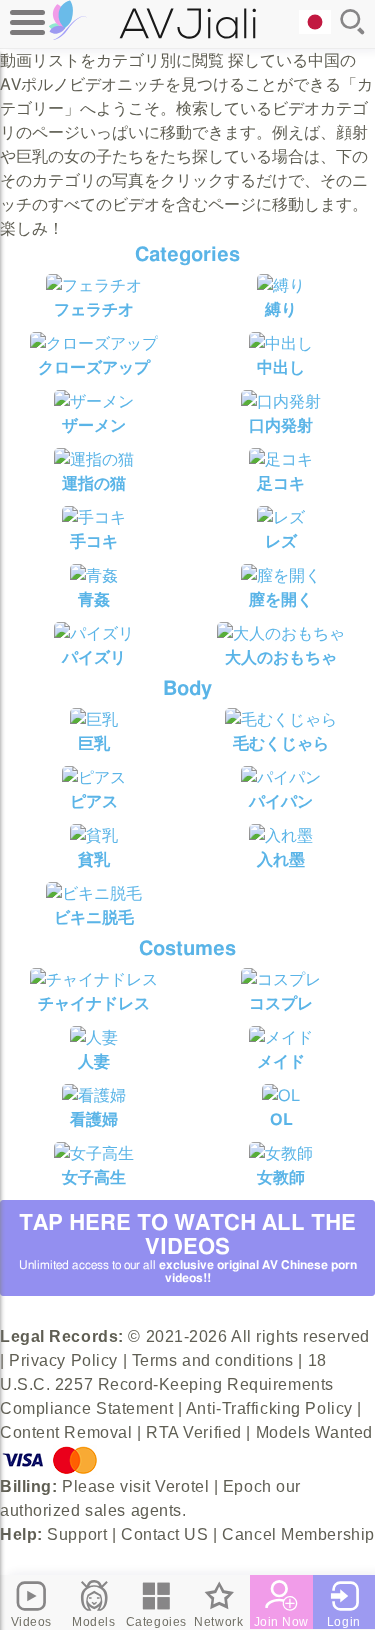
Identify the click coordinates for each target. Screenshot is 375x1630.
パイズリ (94, 658)
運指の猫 (94, 484)
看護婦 (94, 1120)
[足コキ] (282, 460)
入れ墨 (281, 860)
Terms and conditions (213, 1360)
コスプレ (281, 1004)
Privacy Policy (63, 1360)
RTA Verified (194, 1432)
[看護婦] (94, 1096)
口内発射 (281, 426)
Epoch (247, 1486)
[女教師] (282, 1154)
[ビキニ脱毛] (94, 894)
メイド (281, 1062)
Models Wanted (314, 1432)
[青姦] (94, 576)
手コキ (94, 542)
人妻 (94, 1062)
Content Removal (66, 1432)
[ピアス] (94, 778)
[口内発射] (282, 402)
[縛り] (282, 286)
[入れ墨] (282, 836)
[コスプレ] (282, 980)
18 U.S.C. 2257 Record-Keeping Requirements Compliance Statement (167, 1384)
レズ (281, 542)
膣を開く (281, 600)
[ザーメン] (94, 402)
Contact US (165, 1534)
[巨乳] (94, 720)
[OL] (282, 1096)
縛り (281, 310)
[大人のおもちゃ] (282, 634)
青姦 (94, 600)
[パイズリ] (94, 634)
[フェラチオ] (94, 286)
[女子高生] (94, 1154)
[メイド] (282, 1038)
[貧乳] (94, 836)
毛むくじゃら (281, 744)
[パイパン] (282, 778)
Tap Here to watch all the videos (188, 1248)
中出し (281, 368)
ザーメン (94, 426)
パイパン (281, 802)
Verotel (182, 1486)
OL (281, 1120)
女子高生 (94, 1178)
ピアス (94, 802)
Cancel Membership (298, 1534)
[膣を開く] (282, 576)
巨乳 (94, 744)
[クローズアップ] (94, 344)
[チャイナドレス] (94, 980)
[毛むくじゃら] (282, 720)
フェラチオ (94, 310)
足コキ (281, 484)
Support (77, 1534)
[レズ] (282, 518)
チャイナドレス (94, 1004)
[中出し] (282, 344)
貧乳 (94, 860)
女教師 (281, 1178)
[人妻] (94, 1038)
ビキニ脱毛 (94, 918)
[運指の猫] (94, 460)
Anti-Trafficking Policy (269, 1408)
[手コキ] (94, 518)
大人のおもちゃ (281, 658)
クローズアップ (94, 368)
